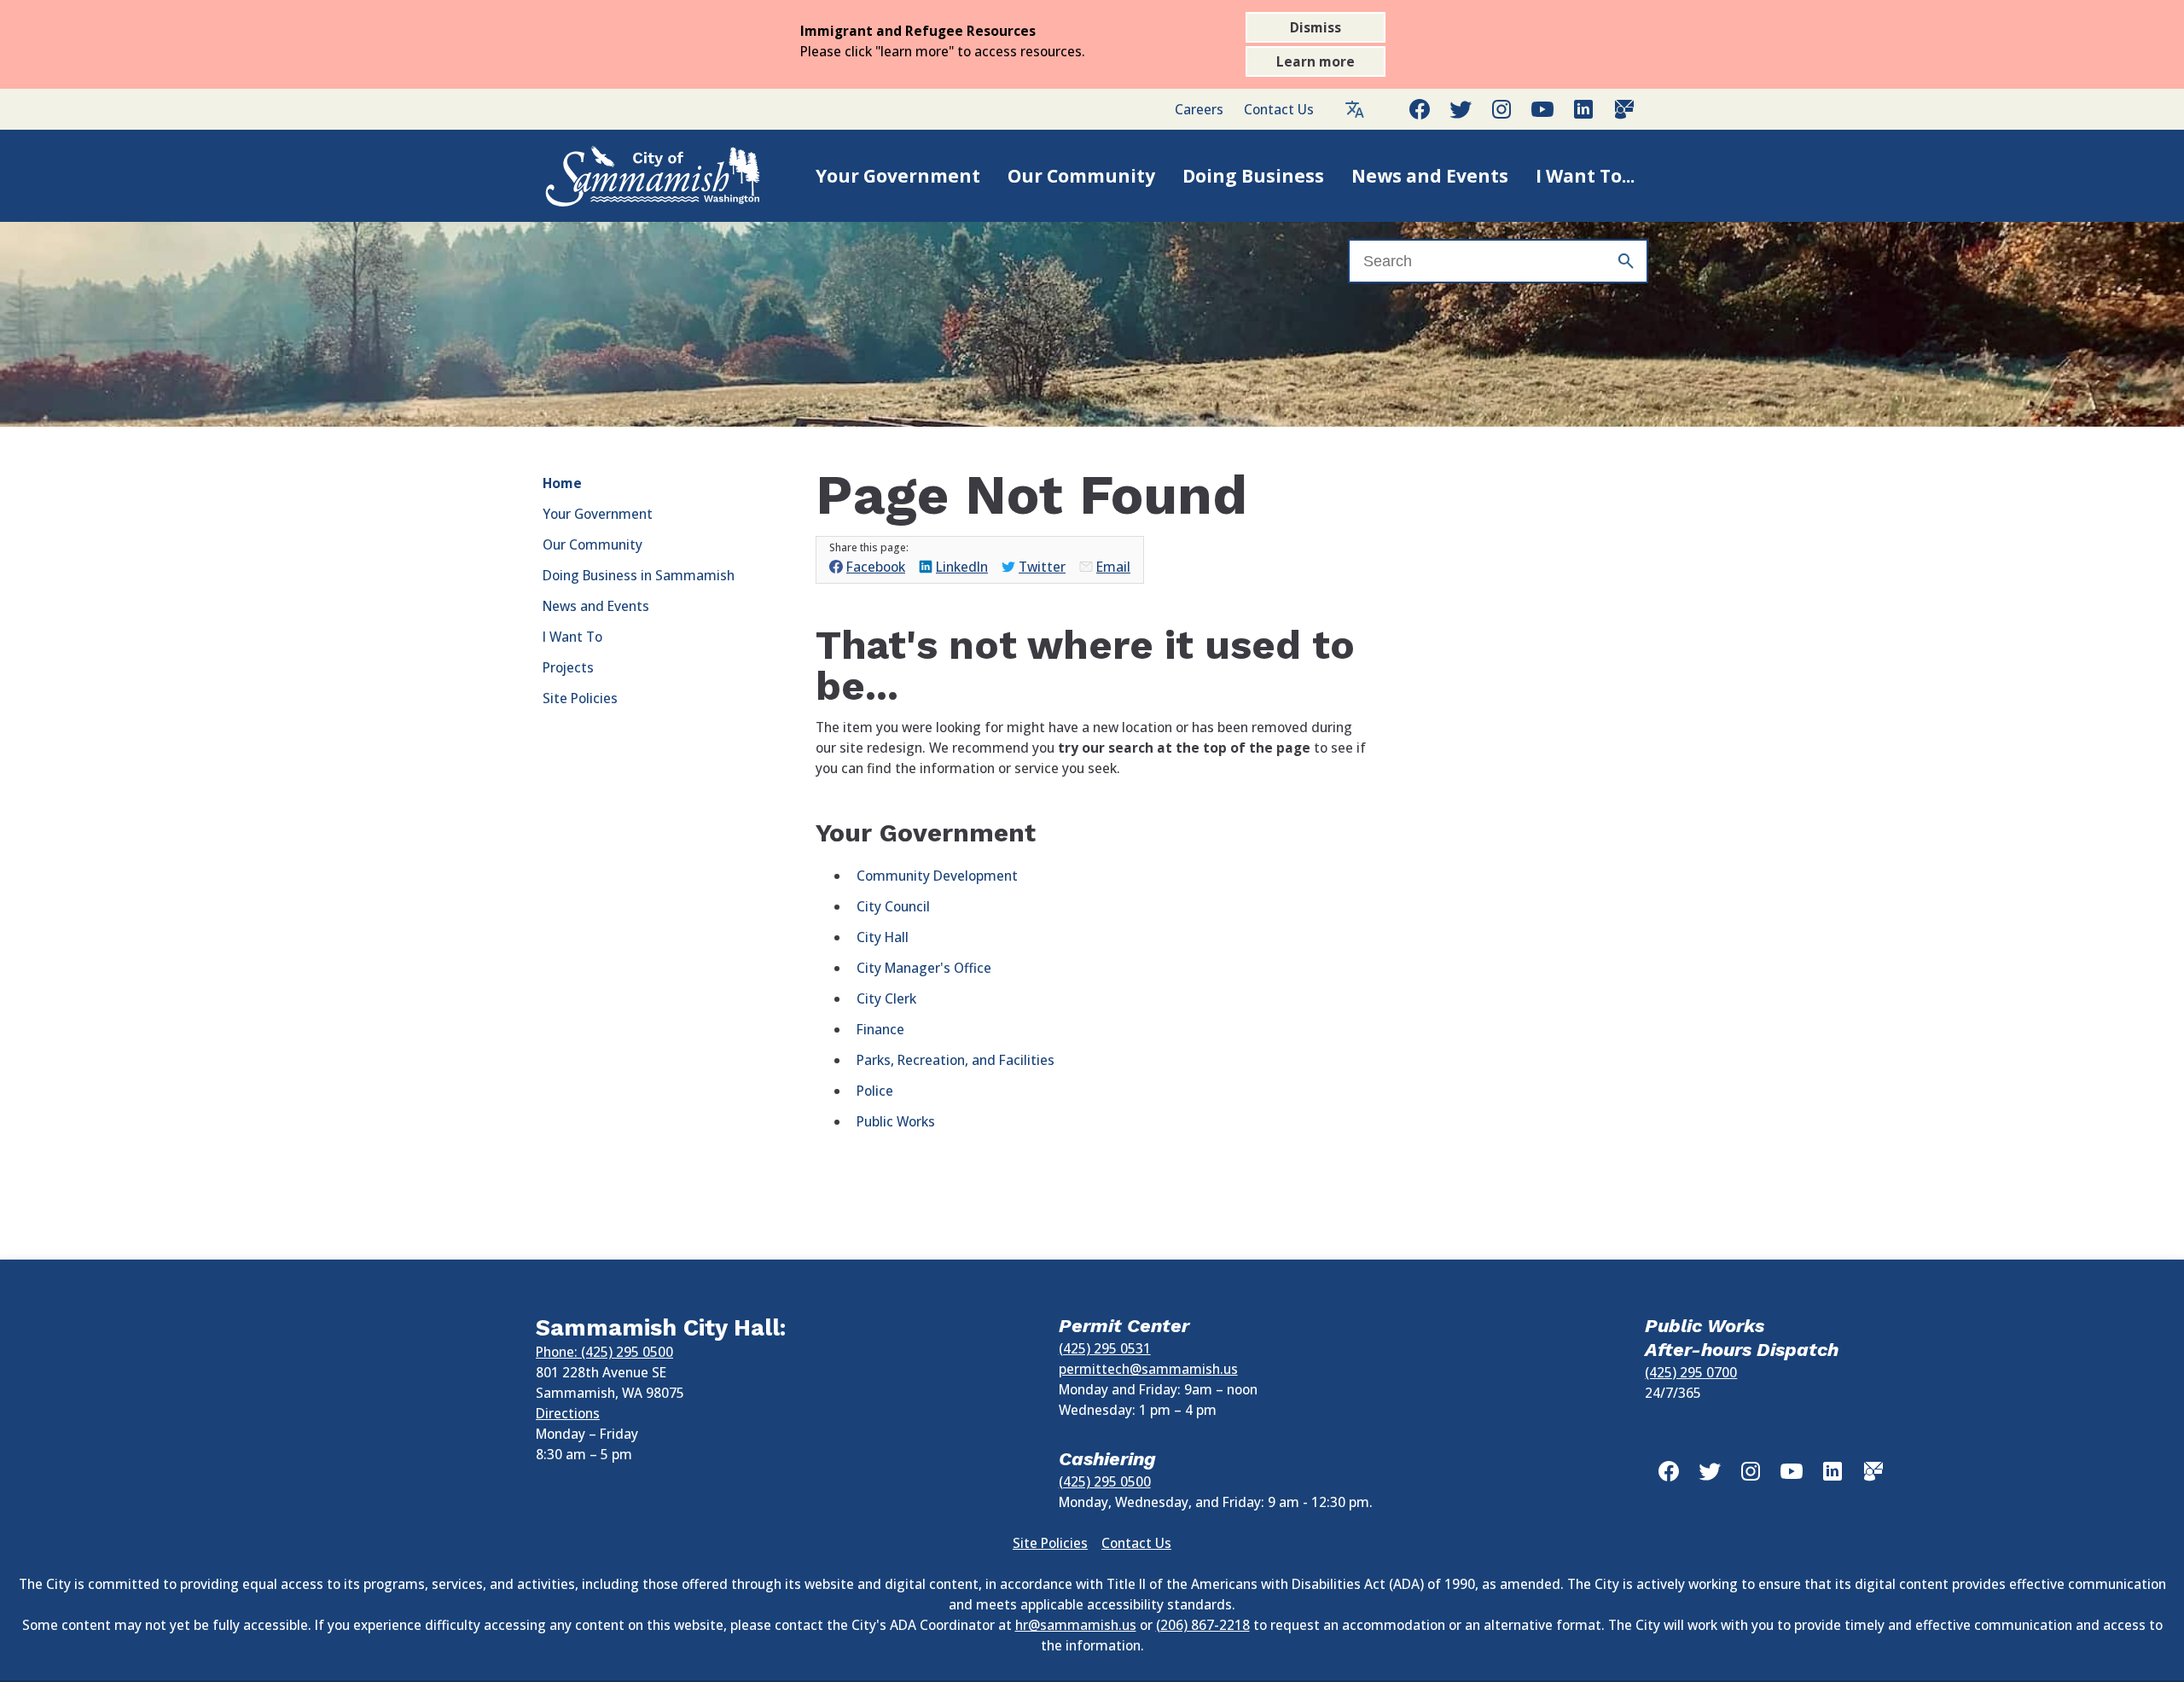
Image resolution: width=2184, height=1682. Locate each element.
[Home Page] (635, 176)
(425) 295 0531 (1105, 1348)
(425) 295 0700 (1691, 1372)
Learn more (1316, 61)
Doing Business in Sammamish (639, 575)
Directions (568, 1413)
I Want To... (1585, 176)
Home (562, 483)
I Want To (572, 637)
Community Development (937, 876)
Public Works (896, 1121)
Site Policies (580, 698)
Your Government (898, 176)
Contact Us (1279, 109)
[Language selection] (1355, 109)
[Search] (1626, 261)
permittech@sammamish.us (1148, 1369)
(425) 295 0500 (1105, 1481)
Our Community (1081, 176)
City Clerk (886, 998)
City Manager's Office (924, 968)
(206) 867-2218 (1203, 1625)
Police (875, 1091)
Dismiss (1316, 27)
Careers (1199, 109)
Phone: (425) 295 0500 (604, 1352)
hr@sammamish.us (1076, 1625)
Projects (568, 667)
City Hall (883, 937)
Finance (880, 1029)
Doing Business (1253, 176)
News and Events (1430, 176)
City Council (893, 906)
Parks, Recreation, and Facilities (955, 1060)
